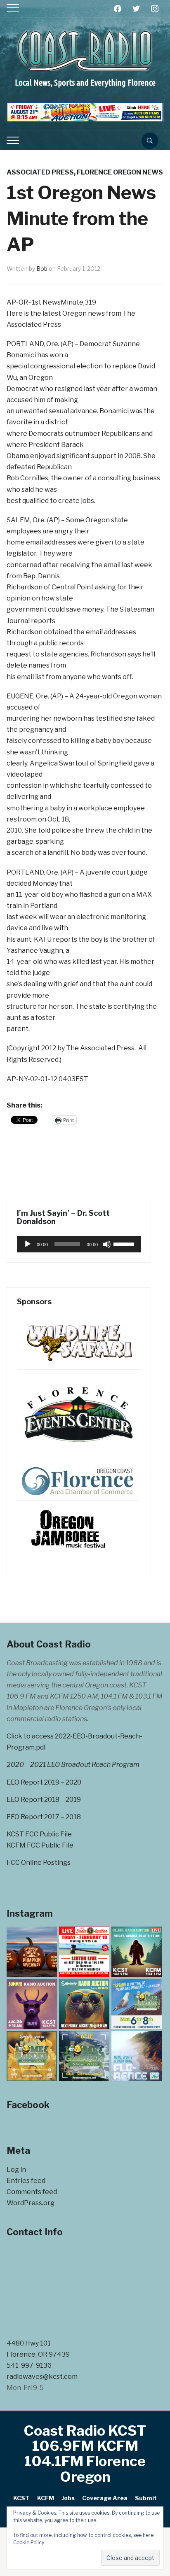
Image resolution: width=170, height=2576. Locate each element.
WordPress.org (31, 2203)
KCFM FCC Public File (40, 1845)
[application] (79, 1244)
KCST (21, 2498)
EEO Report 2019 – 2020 (44, 1782)
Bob (42, 269)
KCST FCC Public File (39, 1834)
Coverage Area (105, 2498)
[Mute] (107, 1244)
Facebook (28, 2105)
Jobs (68, 2498)
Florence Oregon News (120, 172)
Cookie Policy (29, 2542)
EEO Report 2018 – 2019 (44, 1800)
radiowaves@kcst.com (42, 2377)
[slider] (125, 1243)
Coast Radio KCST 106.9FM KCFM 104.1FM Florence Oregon (85, 2454)
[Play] (28, 1244)
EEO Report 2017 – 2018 (44, 1817)
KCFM (46, 2498)
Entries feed (26, 2181)
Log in (16, 2170)
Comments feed (32, 2192)
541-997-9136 (29, 2365)
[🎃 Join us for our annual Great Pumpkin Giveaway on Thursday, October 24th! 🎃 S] (32, 1952)
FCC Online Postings (39, 1863)
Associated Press (40, 172)
